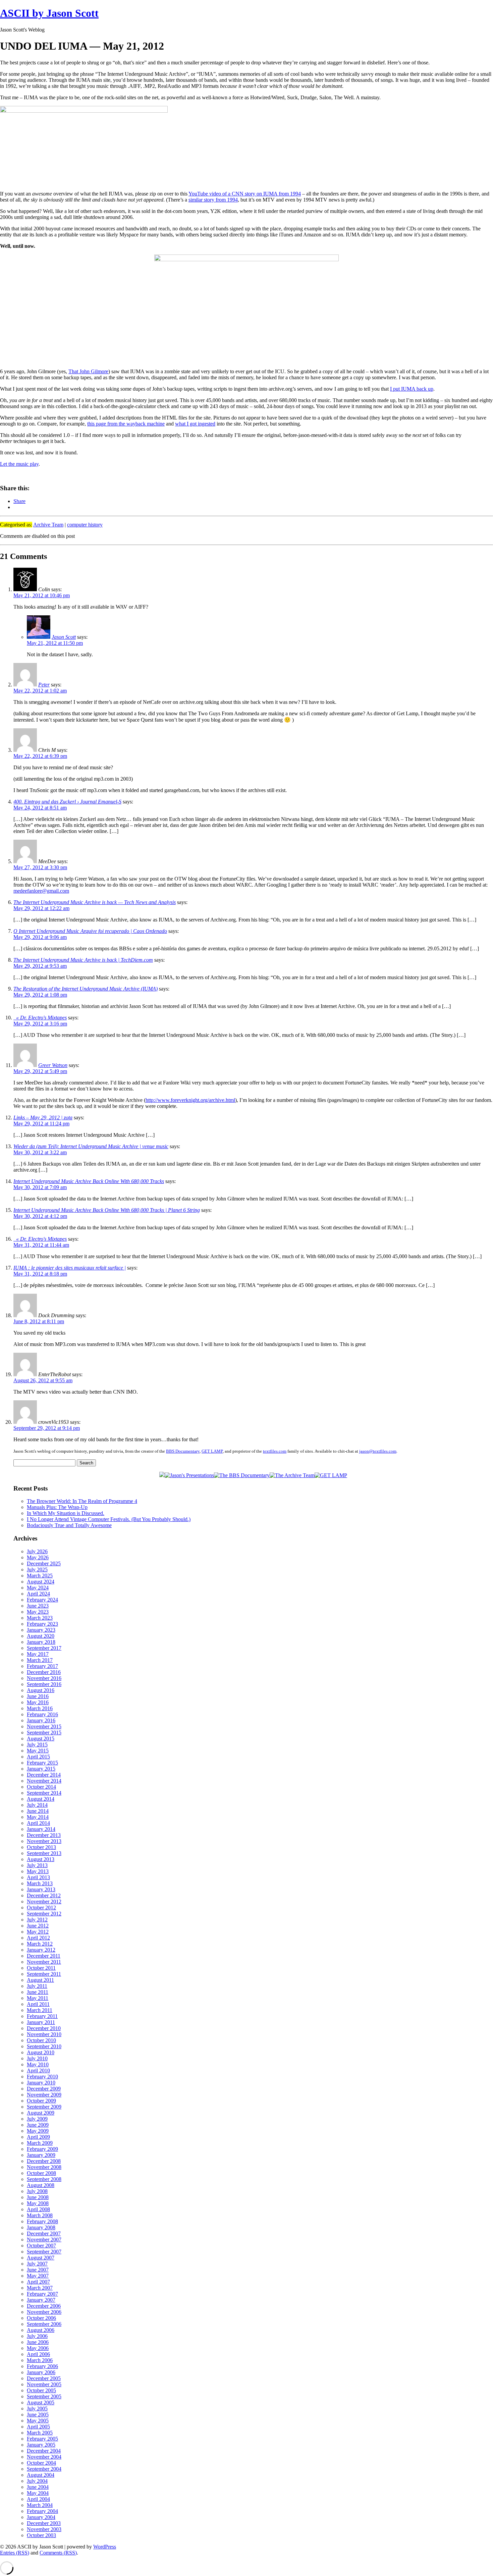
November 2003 (44, 2529)
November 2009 (44, 2095)
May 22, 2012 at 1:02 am (40, 691)
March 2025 (40, 1576)
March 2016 (40, 1708)
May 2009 (38, 2131)
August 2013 (41, 1859)
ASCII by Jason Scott (49, 13)
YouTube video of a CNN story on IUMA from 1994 (245, 194)
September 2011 (44, 1974)
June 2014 (38, 1811)
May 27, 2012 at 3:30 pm (40, 867)
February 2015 (42, 1763)
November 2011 (44, 1962)
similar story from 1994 (213, 200)
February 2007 (42, 2294)
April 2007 (38, 2282)
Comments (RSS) (58, 2553)
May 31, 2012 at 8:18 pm (40, 1274)
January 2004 (41, 2517)
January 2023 (41, 1630)
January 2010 (41, 2083)
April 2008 (38, 2209)
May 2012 (38, 1932)
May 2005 (38, 2421)
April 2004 (38, 2499)
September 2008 (44, 2179)
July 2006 (37, 2336)
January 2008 (41, 2227)
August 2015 (41, 1739)
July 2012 (37, 1920)
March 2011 (40, 2010)
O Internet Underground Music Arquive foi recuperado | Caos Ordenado (90, 931)
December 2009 (44, 2089)
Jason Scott (64, 637)
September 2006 (44, 2324)
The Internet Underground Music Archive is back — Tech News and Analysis (95, 902)
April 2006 (38, 2354)
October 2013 (41, 1847)
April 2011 (38, 2004)
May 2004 (38, 2493)
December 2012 (44, 1895)
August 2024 (41, 1582)
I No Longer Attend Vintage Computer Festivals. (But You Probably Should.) (109, 1519)
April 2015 (38, 1757)
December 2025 (44, 1563)
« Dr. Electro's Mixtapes (40, 1018)
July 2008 (37, 2191)
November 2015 (44, 1726)
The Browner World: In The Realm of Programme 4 (82, 1501)
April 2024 (38, 1594)
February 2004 (42, 2511)
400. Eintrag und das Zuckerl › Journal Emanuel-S (67, 802)
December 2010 (44, 2028)
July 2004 (37, 2481)
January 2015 (41, 1769)
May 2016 (38, 1702)
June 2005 (38, 2415)
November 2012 (44, 1901)
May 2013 (38, 1871)
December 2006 (44, 2306)
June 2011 (38, 1992)
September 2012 (44, 1914)
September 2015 (44, 1732)
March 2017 (40, 1660)
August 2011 (40, 1980)
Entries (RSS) (15, 2553)
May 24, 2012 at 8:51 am (40, 808)
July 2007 (37, 2264)
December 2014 (44, 1775)
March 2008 (40, 2215)
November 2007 (44, 2239)
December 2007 (44, 2233)
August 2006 (41, 2330)
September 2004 (44, 2469)
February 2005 (42, 2439)
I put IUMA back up (412, 389)
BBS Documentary (183, 1451)
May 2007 (38, 2276)
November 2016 (44, 1678)
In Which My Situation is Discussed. (66, 1513)
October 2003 (41, 2535)
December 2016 (44, 1672)
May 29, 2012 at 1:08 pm (40, 995)
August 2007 (41, 2258)
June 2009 (38, 2125)
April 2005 (38, 2427)
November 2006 (44, 2312)
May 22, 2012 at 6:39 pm (40, 756)
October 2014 (41, 1787)
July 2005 (37, 2409)
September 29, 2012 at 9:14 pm (47, 1428)
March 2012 (40, 1944)
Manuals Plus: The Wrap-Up (57, 1507)
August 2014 (41, 1799)
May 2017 (38, 1654)
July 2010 (37, 2058)
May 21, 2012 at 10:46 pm (42, 595)
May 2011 (38, 1998)
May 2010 (38, 2064)
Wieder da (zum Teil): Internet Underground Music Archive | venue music (91, 1146)
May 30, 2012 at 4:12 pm (40, 1216)
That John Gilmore (88, 371)
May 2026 (38, 1557)
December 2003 (44, 2523)
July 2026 (37, 1551)
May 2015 (38, 1751)
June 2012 (38, 1926)
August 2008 (41, 2185)
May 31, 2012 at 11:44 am (41, 1245)
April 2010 (38, 2070)
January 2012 (41, 1950)
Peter (44, 685)
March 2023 (40, 1618)
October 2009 (41, 2101)
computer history (85, 525)
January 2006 (41, 2372)
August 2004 (41, 2475)
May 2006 (38, 2348)
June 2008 (38, 2197)
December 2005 (44, 2378)
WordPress (105, 2547)
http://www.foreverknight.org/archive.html (190, 1100)
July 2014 (37, 1805)
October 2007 (41, 2246)
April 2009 (38, 2137)
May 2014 (38, 1817)
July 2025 (37, 1570)
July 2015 (37, 1745)
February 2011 (42, 2016)
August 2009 (41, 2113)
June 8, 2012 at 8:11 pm (39, 1321)
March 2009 (40, 2143)
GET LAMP (212, 1451)
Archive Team (48, 525)
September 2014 (44, 1793)
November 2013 (44, 1841)
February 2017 (42, 1666)
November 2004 (44, 2457)
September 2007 (44, 2252)
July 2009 (37, 2119)
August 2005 (41, 2402)
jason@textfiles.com (378, 1451)
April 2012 (38, 1938)
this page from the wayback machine (126, 424)
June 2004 (38, 2487)
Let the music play (19, 464)
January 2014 (41, 1829)
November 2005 (44, 2384)
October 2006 (41, 2318)
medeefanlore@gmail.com (41, 891)
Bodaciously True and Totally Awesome (69, 1525)
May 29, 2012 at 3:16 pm (40, 1024)
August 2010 (41, 2052)
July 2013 (37, 1865)
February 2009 (42, 2149)
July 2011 (37, 1986)
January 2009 (41, 2155)
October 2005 (41, 2390)
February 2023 (42, 1624)
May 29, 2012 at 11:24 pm (41, 1124)
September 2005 (44, 2396)
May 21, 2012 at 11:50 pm (55, 643)
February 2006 (42, 2366)
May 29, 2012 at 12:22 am (41, 908)
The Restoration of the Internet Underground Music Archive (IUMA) (86, 989)
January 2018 (41, 1642)
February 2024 (42, 1600)
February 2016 (42, 1714)
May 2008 (38, 2203)
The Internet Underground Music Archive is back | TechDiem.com (83, 960)
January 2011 (41, 2022)
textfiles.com (275, 1451)
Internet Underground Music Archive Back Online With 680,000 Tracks (89, 1181)
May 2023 (38, 1612)
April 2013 (38, 1877)
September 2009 (44, 2107)
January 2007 (41, 2300)
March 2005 (40, 2433)
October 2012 (41, 1908)
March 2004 (40, 2505)
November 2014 (44, 1781)
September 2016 (44, 1684)
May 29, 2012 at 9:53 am (40, 966)
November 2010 (44, 2034)
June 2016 (38, 1696)
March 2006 (40, 2360)
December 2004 (44, 2451)
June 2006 (38, 2342)
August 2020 (41, 1636)
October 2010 (41, 2040)
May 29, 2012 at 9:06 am (40, 937)
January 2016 (41, 1720)
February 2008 (42, 2221)
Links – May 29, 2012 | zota (43, 1117)
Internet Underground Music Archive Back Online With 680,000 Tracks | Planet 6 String (107, 1210)
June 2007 (38, 2270)
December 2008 (44, 2161)
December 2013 (44, 1835)
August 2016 (41, 1690)
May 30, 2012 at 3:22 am (40, 1152)
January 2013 (41, 1889)
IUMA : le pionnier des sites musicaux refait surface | (70, 1268)
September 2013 (44, 1853)
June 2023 (38, 1606)
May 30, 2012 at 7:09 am (40, 1187)
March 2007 (40, 2288)
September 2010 (44, 2046)
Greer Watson (53, 1065)
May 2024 (38, 1588)
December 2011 (44, 1956)
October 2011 (41, 1968)
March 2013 (40, 1883)
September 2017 (44, 1648)
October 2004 (41, 2463)
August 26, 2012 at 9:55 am (43, 1380)
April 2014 (38, 1823)
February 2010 (42, 2077)
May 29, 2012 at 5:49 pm (40, 1071)
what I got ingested (195, 424)
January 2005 (41, 2445)
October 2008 (41, 2173)
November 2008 (44, 2167)
